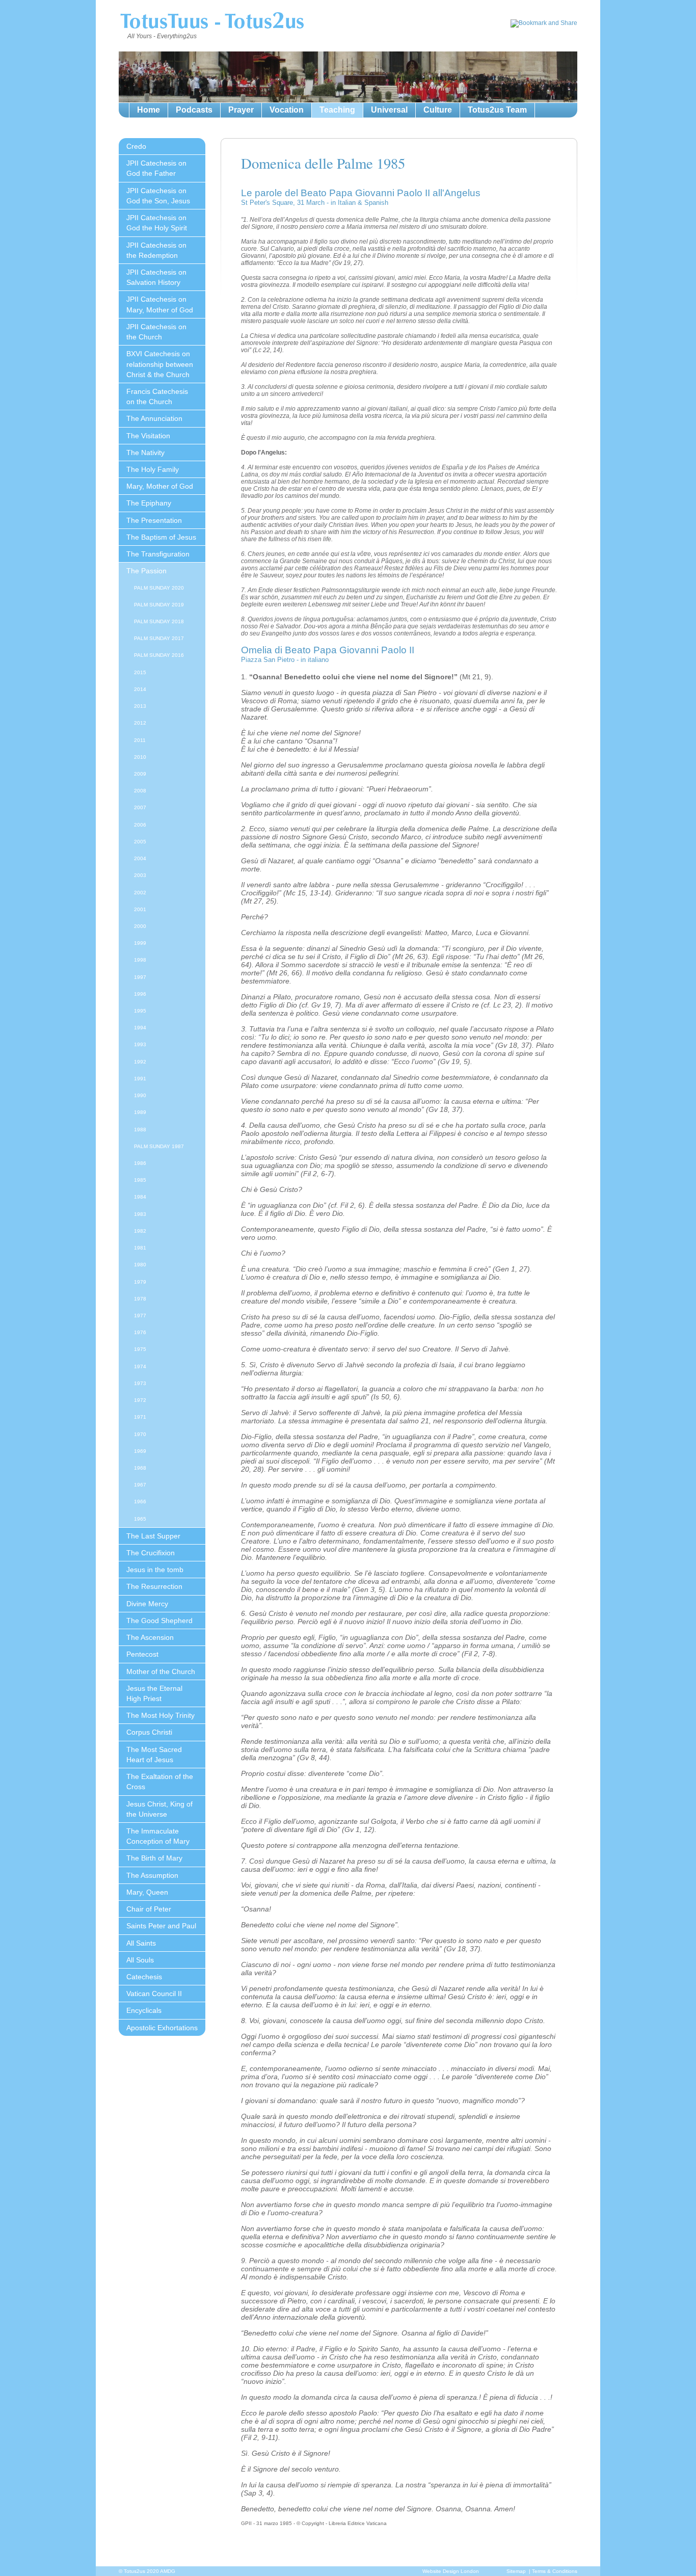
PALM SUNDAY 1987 (159, 1146)
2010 (140, 757)
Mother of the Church (161, 1671)
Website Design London (451, 2571)
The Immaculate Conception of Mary (158, 1836)
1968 (140, 1468)
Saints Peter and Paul (161, 1926)
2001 (140, 909)
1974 (140, 1366)
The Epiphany (149, 503)
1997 (140, 977)
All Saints (141, 1943)
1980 (140, 1265)
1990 (140, 1095)
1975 (140, 1349)
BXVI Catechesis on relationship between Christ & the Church (160, 364)
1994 (140, 1028)
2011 (140, 740)
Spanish (376, 203)
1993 (140, 1044)
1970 (140, 1434)
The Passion (146, 571)
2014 (140, 689)
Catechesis (144, 1977)
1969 (140, 1451)
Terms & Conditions (555, 2571)
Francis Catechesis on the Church (157, 396)
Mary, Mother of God (160, 486)
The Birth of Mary (154, 1858)
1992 (140, 1062)
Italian (347, 203)
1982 (140, 1231)
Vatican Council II (154, 1994)
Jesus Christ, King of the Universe (159, 1809)
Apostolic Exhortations (162, 2028)
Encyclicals (144, 2010)
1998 (140, 960)
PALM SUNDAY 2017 (159, 638)
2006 (140, 825)
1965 (140, 1519)
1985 (140, 1180)
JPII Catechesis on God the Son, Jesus (158, 196)
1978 (140, 1299)
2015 (140, 672)
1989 (140, 1112)
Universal (389, 110)
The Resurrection (154, 1586)
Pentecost (142, 1654)
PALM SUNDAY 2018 (159, 621)
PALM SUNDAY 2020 (159, 588)
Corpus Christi (149, 1732)
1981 (140, 1248)
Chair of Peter (149, 1909)
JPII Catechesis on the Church (156, 332)
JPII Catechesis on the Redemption (156, 250)
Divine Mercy (147, 1604)
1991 (140, 1079)
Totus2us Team (497, 110)
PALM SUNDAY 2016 (159, 655)
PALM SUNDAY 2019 (159, 605)
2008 (140, 791)
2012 (140, 723)
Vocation (287, 110)
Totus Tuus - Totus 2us (212, 22)
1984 (140, 1197)
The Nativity (145, 453)
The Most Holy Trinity (160, 1715)
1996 (140, 994)
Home (149, 110)
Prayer (241, 110)
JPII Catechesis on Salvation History (156, 277)
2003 (140, 875)
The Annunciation (154, 418)
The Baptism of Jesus (161, 537)
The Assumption (152, 1875)
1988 (140, 1130)
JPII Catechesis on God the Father (156, 168)
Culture (438, 110)
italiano (318, 660)
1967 (140, 1485)
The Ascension (150, 1637)
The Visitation (148, 436)
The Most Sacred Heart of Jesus (154, 1755)
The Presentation (154, 520)
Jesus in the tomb (155, 1570)
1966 (140, 1502)
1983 (140, 1214)
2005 (140, 842)
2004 (140, 858)
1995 (140, 1011)
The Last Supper (153, 1536)
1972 (140, 1400)
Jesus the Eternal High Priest (154, 1693)
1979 (140, 1282)
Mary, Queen (147, 1892)
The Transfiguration (158, 554)
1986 (140, 1163)
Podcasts (194, 110)
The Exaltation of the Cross (160, 1782)
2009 (140, 774)
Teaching (337, 110)
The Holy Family (153, 469)
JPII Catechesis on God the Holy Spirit (157, 223)
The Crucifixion (151, 1553)
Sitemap (516, 2571)
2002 (140, 893)
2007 (140, 807)
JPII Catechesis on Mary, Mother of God (160, 304)
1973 (140, 1383)
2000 (140, 926)
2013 (140, 706)
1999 (140, 943)
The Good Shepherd (159, 1621)
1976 (140, 1332)
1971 (140, 1417)
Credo (136, 146)
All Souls (140, 1960)
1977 (140, 1316)
